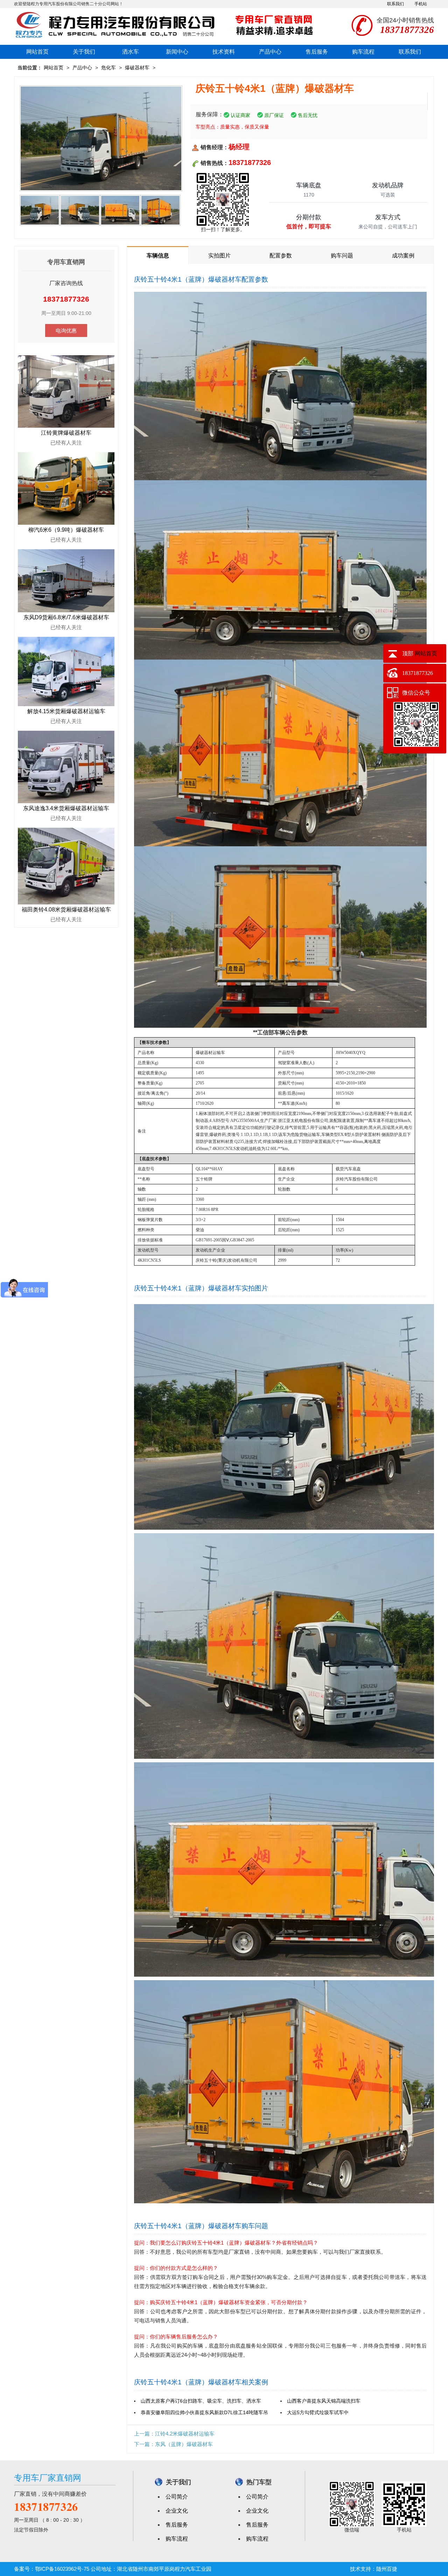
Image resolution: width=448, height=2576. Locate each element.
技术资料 (224, 52)
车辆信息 (158, 256)
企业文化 (177, 2511)
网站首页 (37, 52)
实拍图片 (219, 256)
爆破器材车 (137, 68)
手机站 (421, 4)
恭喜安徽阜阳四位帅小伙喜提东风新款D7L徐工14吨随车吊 (204, 2412)
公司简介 (177, 2497)
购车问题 (342, 256)
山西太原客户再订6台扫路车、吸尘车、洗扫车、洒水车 (201, 2401)
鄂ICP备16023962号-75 (62, 2569)
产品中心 (270, 52)
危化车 (108, 68)
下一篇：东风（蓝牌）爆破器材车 (173, 2444)
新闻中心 (177, 52)
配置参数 (281, 256)
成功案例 (403, 256)
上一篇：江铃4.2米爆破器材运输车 (174, 2434)
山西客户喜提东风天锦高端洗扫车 (324, 2401)
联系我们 (395, 4)
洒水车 (131, 52)
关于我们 (84, 52)
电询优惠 (66, 330)
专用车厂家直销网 (48, 2478)
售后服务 (317, 52)
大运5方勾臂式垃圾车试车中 (318, 2412)
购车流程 (363, 52)
